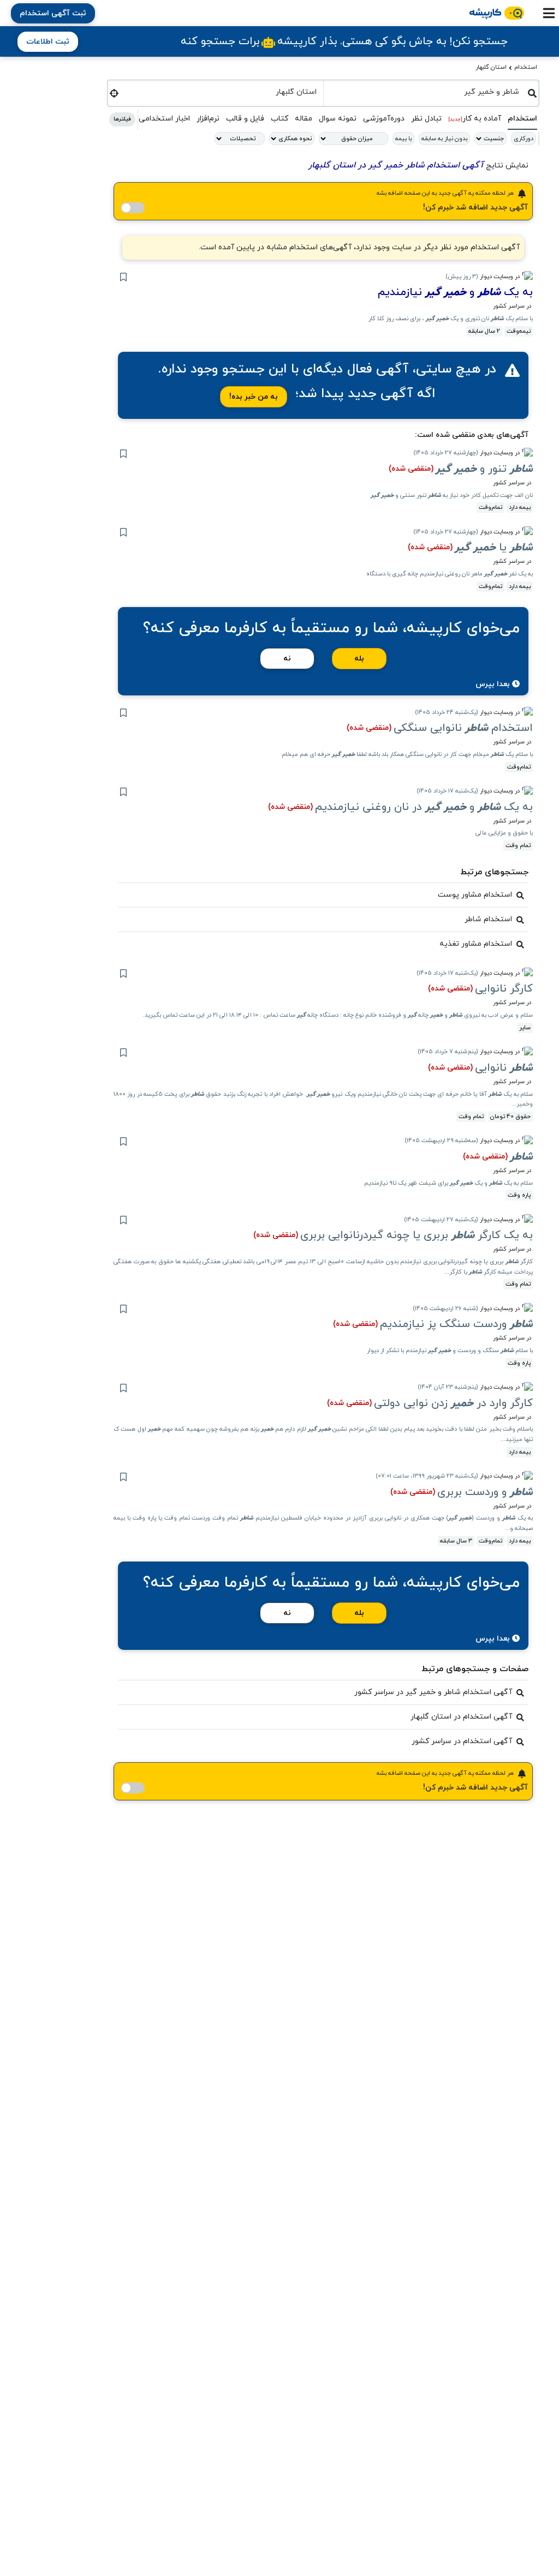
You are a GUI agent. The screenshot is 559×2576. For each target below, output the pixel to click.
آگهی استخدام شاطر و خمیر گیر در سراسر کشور (433, 1692)
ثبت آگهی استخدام (53, 13)
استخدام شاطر (488, 919)
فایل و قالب (245, 119)
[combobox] (426, 92)
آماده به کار (475, 119)
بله (359, 659)
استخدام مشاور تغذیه (476, 944)
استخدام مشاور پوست (475, 895)
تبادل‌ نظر (426, 119)
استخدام (526, 67)
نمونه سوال (338, 119)
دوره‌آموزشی (384, 119)
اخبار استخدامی (164, 119)
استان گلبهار (491, 67)
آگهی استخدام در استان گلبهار (461, 1717)
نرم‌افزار (208, 119)
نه (287, 659)
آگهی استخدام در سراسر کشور (462, 1741)
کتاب (279, 119)
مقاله (304, 119)
